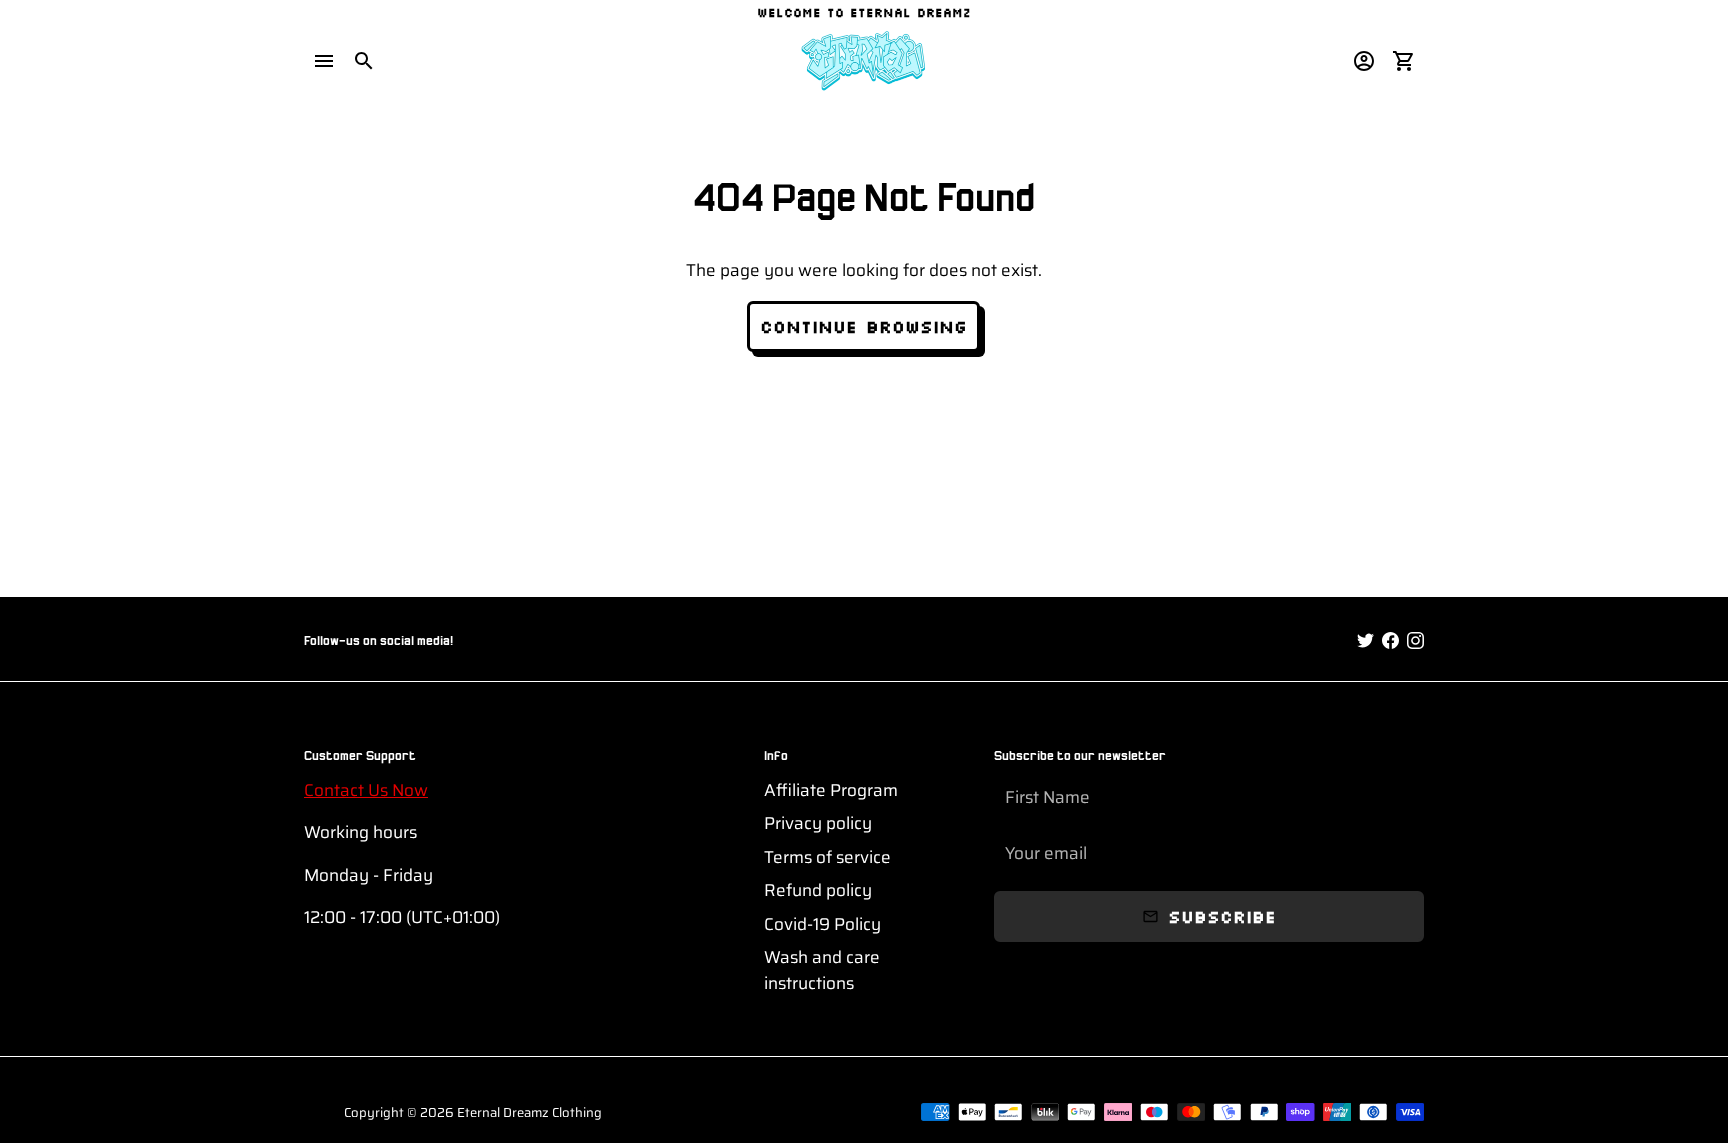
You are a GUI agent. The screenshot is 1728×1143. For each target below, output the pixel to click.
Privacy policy (818, 823)
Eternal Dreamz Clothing (529, 1112)
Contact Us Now (366, 790)
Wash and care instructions (822, 970)
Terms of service (827, 857)
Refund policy (818, 890)
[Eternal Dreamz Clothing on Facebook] (1390, 641)
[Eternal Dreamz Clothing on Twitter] (1365, 641)
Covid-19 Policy (822, 924)
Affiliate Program (831, 790)
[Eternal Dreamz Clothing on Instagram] (1415, 641)
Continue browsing (863, 326)
